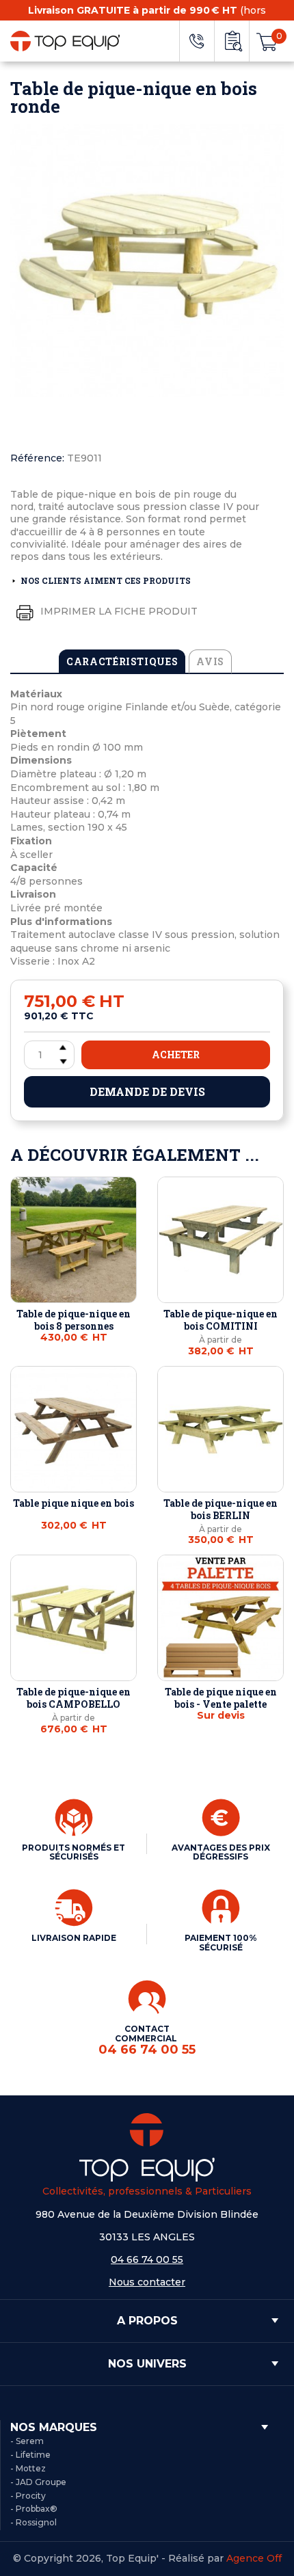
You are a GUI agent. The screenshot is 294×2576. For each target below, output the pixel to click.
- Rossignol (34, 2522)
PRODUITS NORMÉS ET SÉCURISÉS (73, 1852)
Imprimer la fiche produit (118, 611)
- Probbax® (34, 2509)
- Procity (28, 2496)
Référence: (37, 458)
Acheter (176, 1055)
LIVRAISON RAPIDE (74, 1938)
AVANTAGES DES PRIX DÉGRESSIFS (221, 1852)
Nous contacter (147, 2282)
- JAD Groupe (38, 2482)
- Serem (27, 2441)
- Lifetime (30, 2455)
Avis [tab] (210, 661)
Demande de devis (147, 1091)
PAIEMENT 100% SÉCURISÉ (221, 1943)
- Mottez (28, 2468)
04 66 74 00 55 (147, 2259)
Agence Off (254, 2558)
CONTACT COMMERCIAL (147, 2040)
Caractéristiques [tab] (122, 661)
